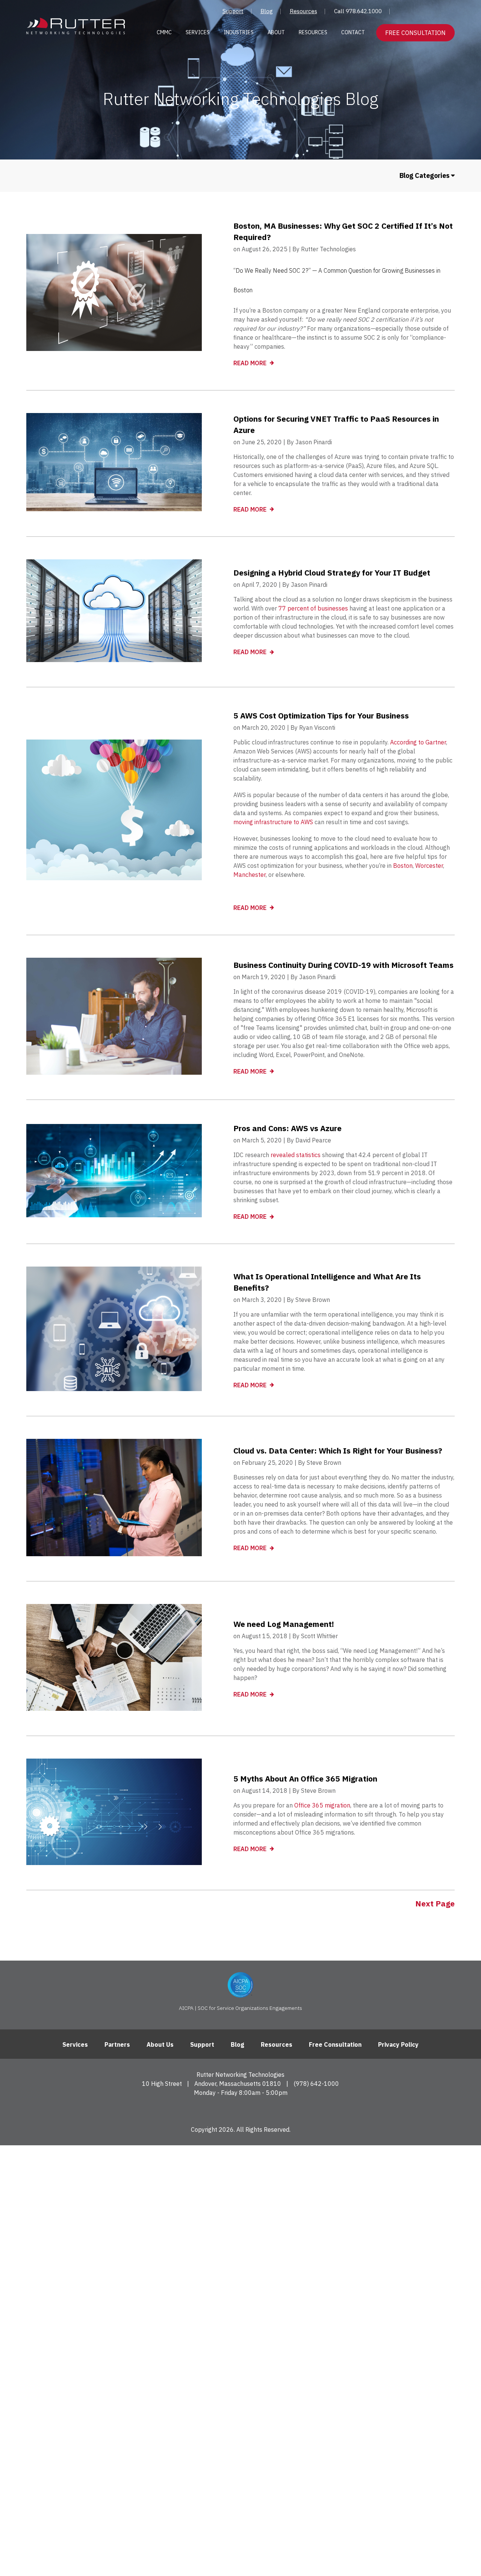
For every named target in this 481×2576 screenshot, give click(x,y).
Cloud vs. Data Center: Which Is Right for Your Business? (338, 1451)
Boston (403, 866)
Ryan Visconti (317, 728)
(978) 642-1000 (316, 2084)
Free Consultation (415, 33)
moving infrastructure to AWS (273, 822)
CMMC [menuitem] (164, 32)
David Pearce (313, 1140)
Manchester (250, 875)
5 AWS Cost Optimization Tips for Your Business (321, 715)
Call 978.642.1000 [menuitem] (358, 11)
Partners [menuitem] (117, 2044)
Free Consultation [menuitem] (335, 2044)
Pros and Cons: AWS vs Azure (287, 1128)
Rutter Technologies (328, 249)
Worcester (429, 866)
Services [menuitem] (198, 32)
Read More (251, 363)
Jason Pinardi (314, 442)
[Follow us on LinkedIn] (241, 2110)
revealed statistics (296, 1155)
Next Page (435, 1903)
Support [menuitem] (233, 11)
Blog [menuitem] (267, 11)
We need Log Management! (284, 1624)
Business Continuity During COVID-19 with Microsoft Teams (343, 965)
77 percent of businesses (313, 608)
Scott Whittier (319, 1636)
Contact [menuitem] (353, 32)
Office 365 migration (322, 1805)
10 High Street (162, 2084)
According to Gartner (418, 742)
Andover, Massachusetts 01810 (238, 2084)
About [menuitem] (276, 32)
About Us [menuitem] (160, 2044)
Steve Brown (313, 1300)
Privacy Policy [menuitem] (398, 2044)
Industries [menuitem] (239, 32)
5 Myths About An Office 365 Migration (305, 1779)
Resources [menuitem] (303, 11)
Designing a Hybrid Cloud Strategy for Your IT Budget (332, 573)
